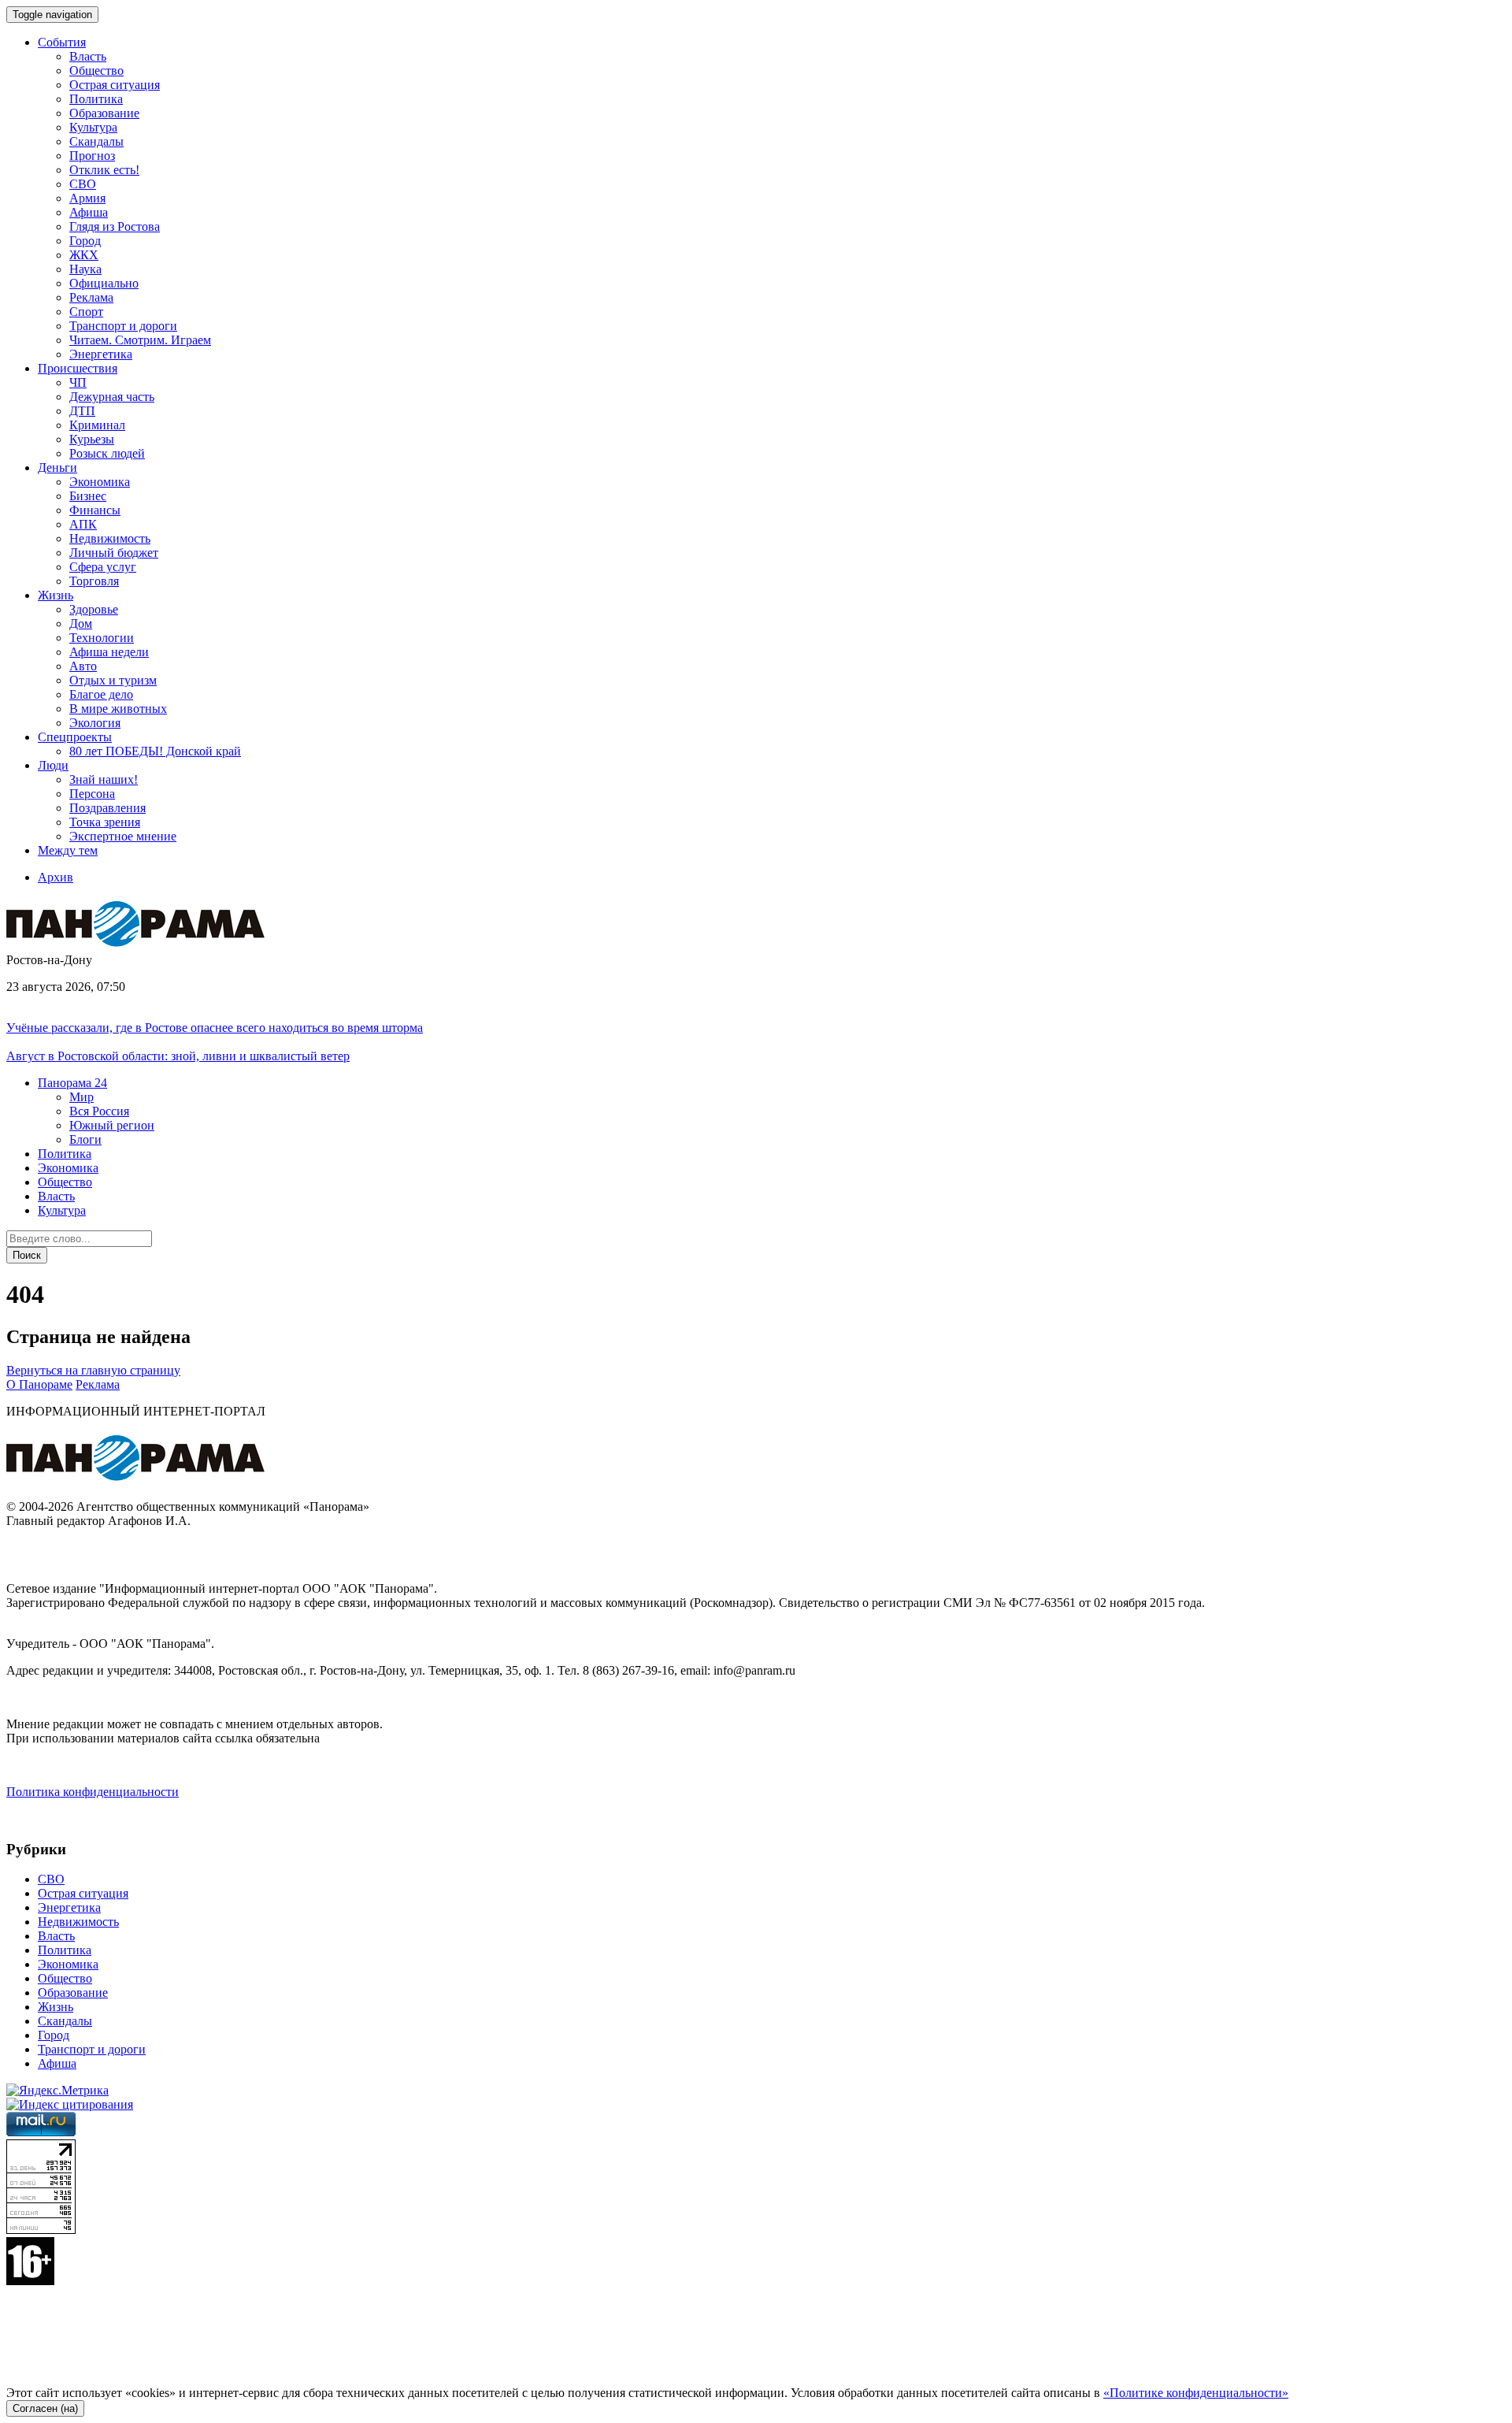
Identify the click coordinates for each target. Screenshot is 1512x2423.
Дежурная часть (112, 397)
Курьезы (92, 439)
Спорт (86, 312)
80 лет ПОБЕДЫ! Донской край (155, 751)
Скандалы (96, 141)
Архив (56, 877)
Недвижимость (110, 538)
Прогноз (92, 156)
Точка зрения (105, 822)
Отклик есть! (104, 170)
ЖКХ (84, 255)
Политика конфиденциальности (93, 1792)
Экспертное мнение (123, 836)
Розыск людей (107, 453)
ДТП (82, 411)
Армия (87, 198)
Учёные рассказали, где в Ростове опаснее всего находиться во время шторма (215, 1028)
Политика (96, 99)
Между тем (68, 850)
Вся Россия (99, 1111)
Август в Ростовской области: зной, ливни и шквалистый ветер (178, 1056)
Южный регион (112, 1125)
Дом (81, 623)
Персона (92, 794)
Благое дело (101, 694)
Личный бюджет (114, 553)
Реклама (91, 297)
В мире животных (118, 709)
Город (85, 241)
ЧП (78, 382)
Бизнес (88, 496)
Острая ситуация (115, 85)
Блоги (85, 1139)
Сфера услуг (103, 567)
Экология (95, 723)
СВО (83, 184)
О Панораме (39, 1384)
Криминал (97, 425)
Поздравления (107, 808)
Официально (104, 283)
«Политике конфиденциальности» (1196, 2393)
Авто (83, 666)
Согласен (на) (45, 2408)
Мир (82, 1097)
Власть (88, 56)
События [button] (62, 42)
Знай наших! (104, 779)
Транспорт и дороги (123, 326)
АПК (83, 524)
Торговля (94, 581)
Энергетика (101, 354)
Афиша (89, 212)
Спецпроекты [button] (75, 737)
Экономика (100, 482)
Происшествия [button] (78, 368)
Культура (93, 127)
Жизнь (56, 2007)
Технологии (102, 638)
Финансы (95, 510)
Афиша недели (109, 652)
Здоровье (94, 609)
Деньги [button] (57, 468)
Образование (104, 113)
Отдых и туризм (113, 680)
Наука (85, 269)
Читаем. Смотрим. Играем (140, 340)
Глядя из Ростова (115, 226)
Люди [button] (53, 765)
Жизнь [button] (56, 595)
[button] (72, 1083)
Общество (96, 71)
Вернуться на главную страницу (93, 1370)
